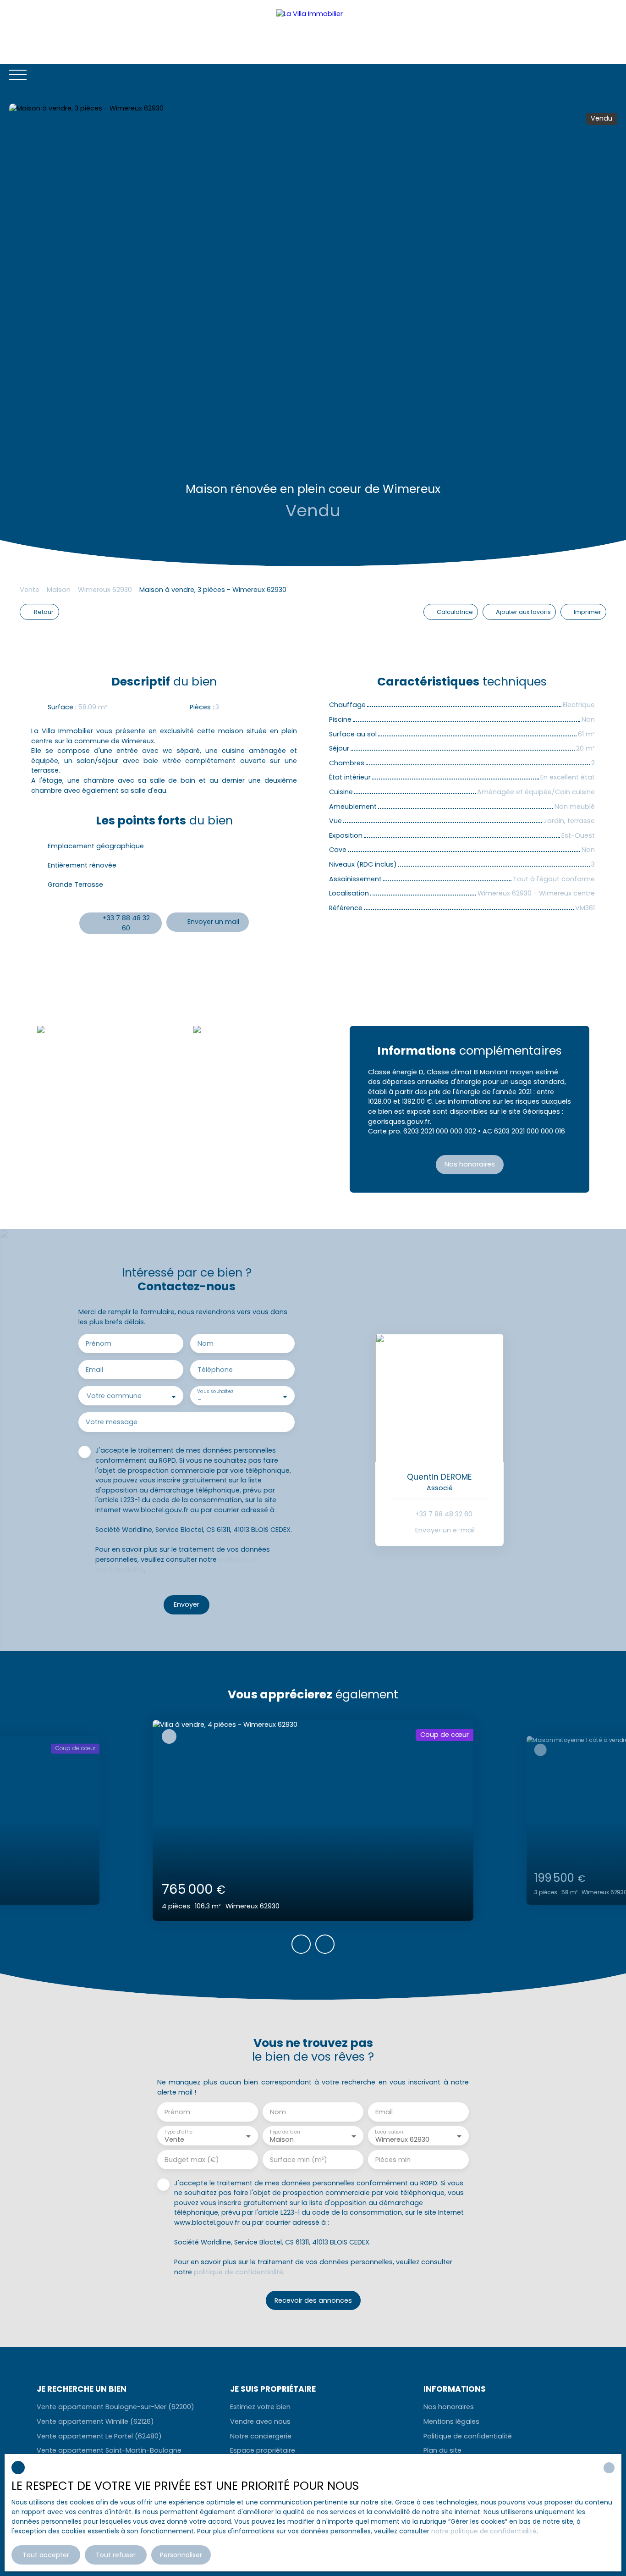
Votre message (112, 1422)
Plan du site (442, 2450)
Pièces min (393, 2160)
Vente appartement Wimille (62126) (95, 2421)
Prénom (99, 1343)
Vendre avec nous (260, 2421)
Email (94, 1370)
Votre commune (114, 1396)
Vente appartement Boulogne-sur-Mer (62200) (115, 2407)
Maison (59, 590)
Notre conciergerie (261, 2436)
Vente (30, 590)
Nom (206, 1343)
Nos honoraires (449, 2407)
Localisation (389, 2131)
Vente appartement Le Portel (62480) (99, 2436)
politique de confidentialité (239, 2272)
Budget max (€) (192, 2160)
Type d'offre (178, 2131)
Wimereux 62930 (105, 590)
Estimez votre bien (260, 2407)
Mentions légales (451, 2421)
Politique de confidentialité (468, 2436)
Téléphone (215, 1370)
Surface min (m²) (299, 2160)
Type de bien (285, 2131)
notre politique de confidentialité (484, 2531)
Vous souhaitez (215, 1392)
